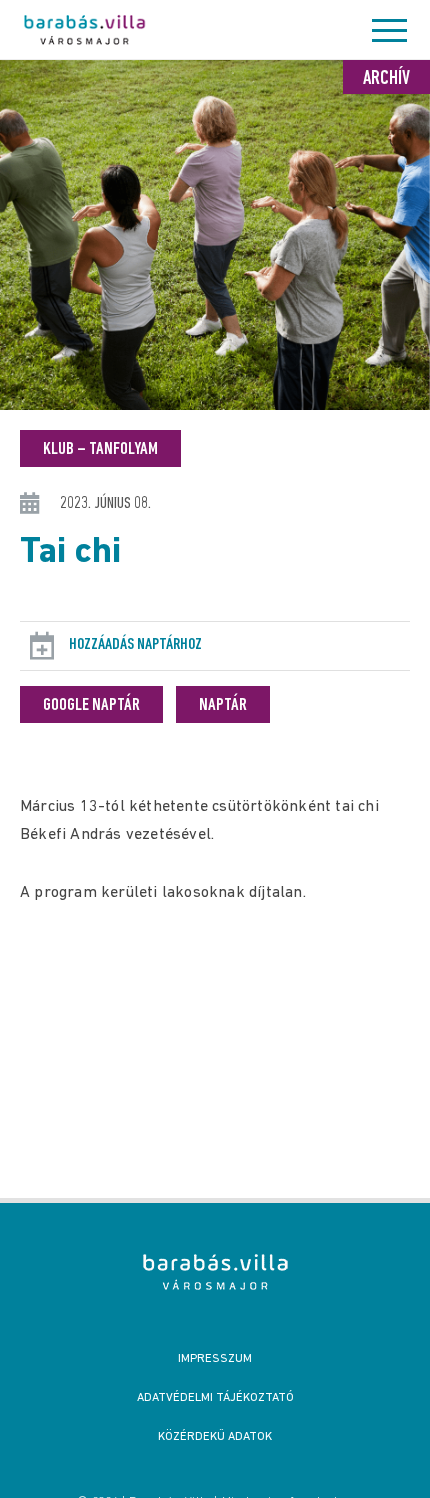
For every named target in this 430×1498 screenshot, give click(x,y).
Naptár (223, 706)
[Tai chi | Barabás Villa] (215, 1272)
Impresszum (215, 1359)
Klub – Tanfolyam (100, 450)
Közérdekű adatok (215, 1437)
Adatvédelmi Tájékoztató (215, 1398)
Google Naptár (91, 706)
